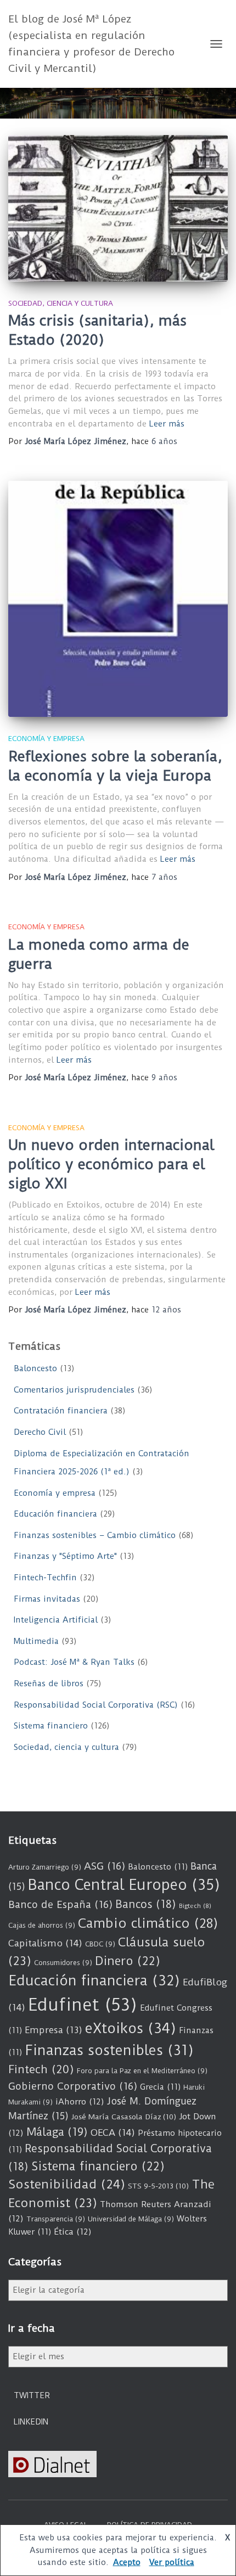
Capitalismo (45, 1943)
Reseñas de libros (49, 1683)
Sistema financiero (51, 1726)
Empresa (54, 2030)
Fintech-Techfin (45, 1578)
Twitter (32, 2395)
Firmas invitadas (47, 1599)
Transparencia (56, 2219)
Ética (73, 2232)
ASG (105, 1866)
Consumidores (63, 1963)
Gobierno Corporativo (73, 2086)
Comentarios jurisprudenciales (74, 1390)
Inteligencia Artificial (56, 1620)
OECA (113, 2132)
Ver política (172, 2562)
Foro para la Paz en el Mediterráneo (142, 2071)
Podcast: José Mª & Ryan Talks (74, 1662)
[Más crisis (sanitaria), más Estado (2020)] (118, 208)
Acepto (127, 2562)
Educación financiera (55, 1514)
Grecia (160, 2087)
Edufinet (83, 2005)
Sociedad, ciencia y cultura (61, 303)
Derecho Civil (40, 1432)
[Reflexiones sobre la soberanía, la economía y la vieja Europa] (118, 599)
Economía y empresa (46, 739)
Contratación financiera (61, 1411)
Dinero (128, 1961)
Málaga (57, 2132)
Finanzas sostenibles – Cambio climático (95, 1535)
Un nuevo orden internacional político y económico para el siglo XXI (111, 1164)
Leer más (167, 424)
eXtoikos (131, 2028)
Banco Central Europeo (124, 1885)
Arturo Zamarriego (45, 1867)
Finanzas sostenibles (109, 2050)
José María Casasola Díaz (124, 2117)
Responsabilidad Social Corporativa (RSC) (96, 1705)
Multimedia (36, 1641)
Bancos (146, 1904)
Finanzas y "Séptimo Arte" (65, 1556)
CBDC (100, 1944)
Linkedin (31, 2422)
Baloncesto (35, 1368)
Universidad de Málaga (131, 2219)
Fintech (41, 2069)
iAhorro (80, 2102)
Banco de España (60, 1905)
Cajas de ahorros (42, 1925)
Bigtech (195, 1906)
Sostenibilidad (67, 2184)
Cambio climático (148, 1923)
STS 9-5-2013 (158, 2186)
